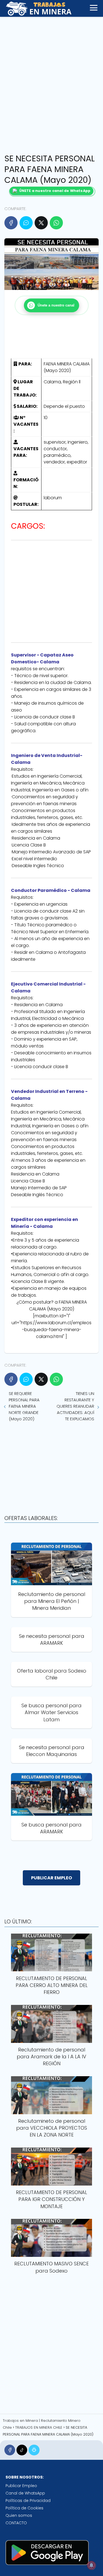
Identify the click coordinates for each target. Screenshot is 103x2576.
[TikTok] (22, 2450)
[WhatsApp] (56, 223)
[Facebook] (11, 223)
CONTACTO (16, 2523)
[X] (41, 223)
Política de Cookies (24, 2508)
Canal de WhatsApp (25, 2493)
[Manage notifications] (91, 2565)
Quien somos (19, 2515)
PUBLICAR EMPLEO (51, 1878)
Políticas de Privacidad (28, 2501)
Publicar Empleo (21, 2486)
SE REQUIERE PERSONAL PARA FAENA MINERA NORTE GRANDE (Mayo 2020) (24, 1406)
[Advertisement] (51, 84)
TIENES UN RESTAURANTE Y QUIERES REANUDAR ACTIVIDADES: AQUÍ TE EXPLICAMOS (75, 1406)
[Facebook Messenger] (26, 223)
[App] (34, 2450)
